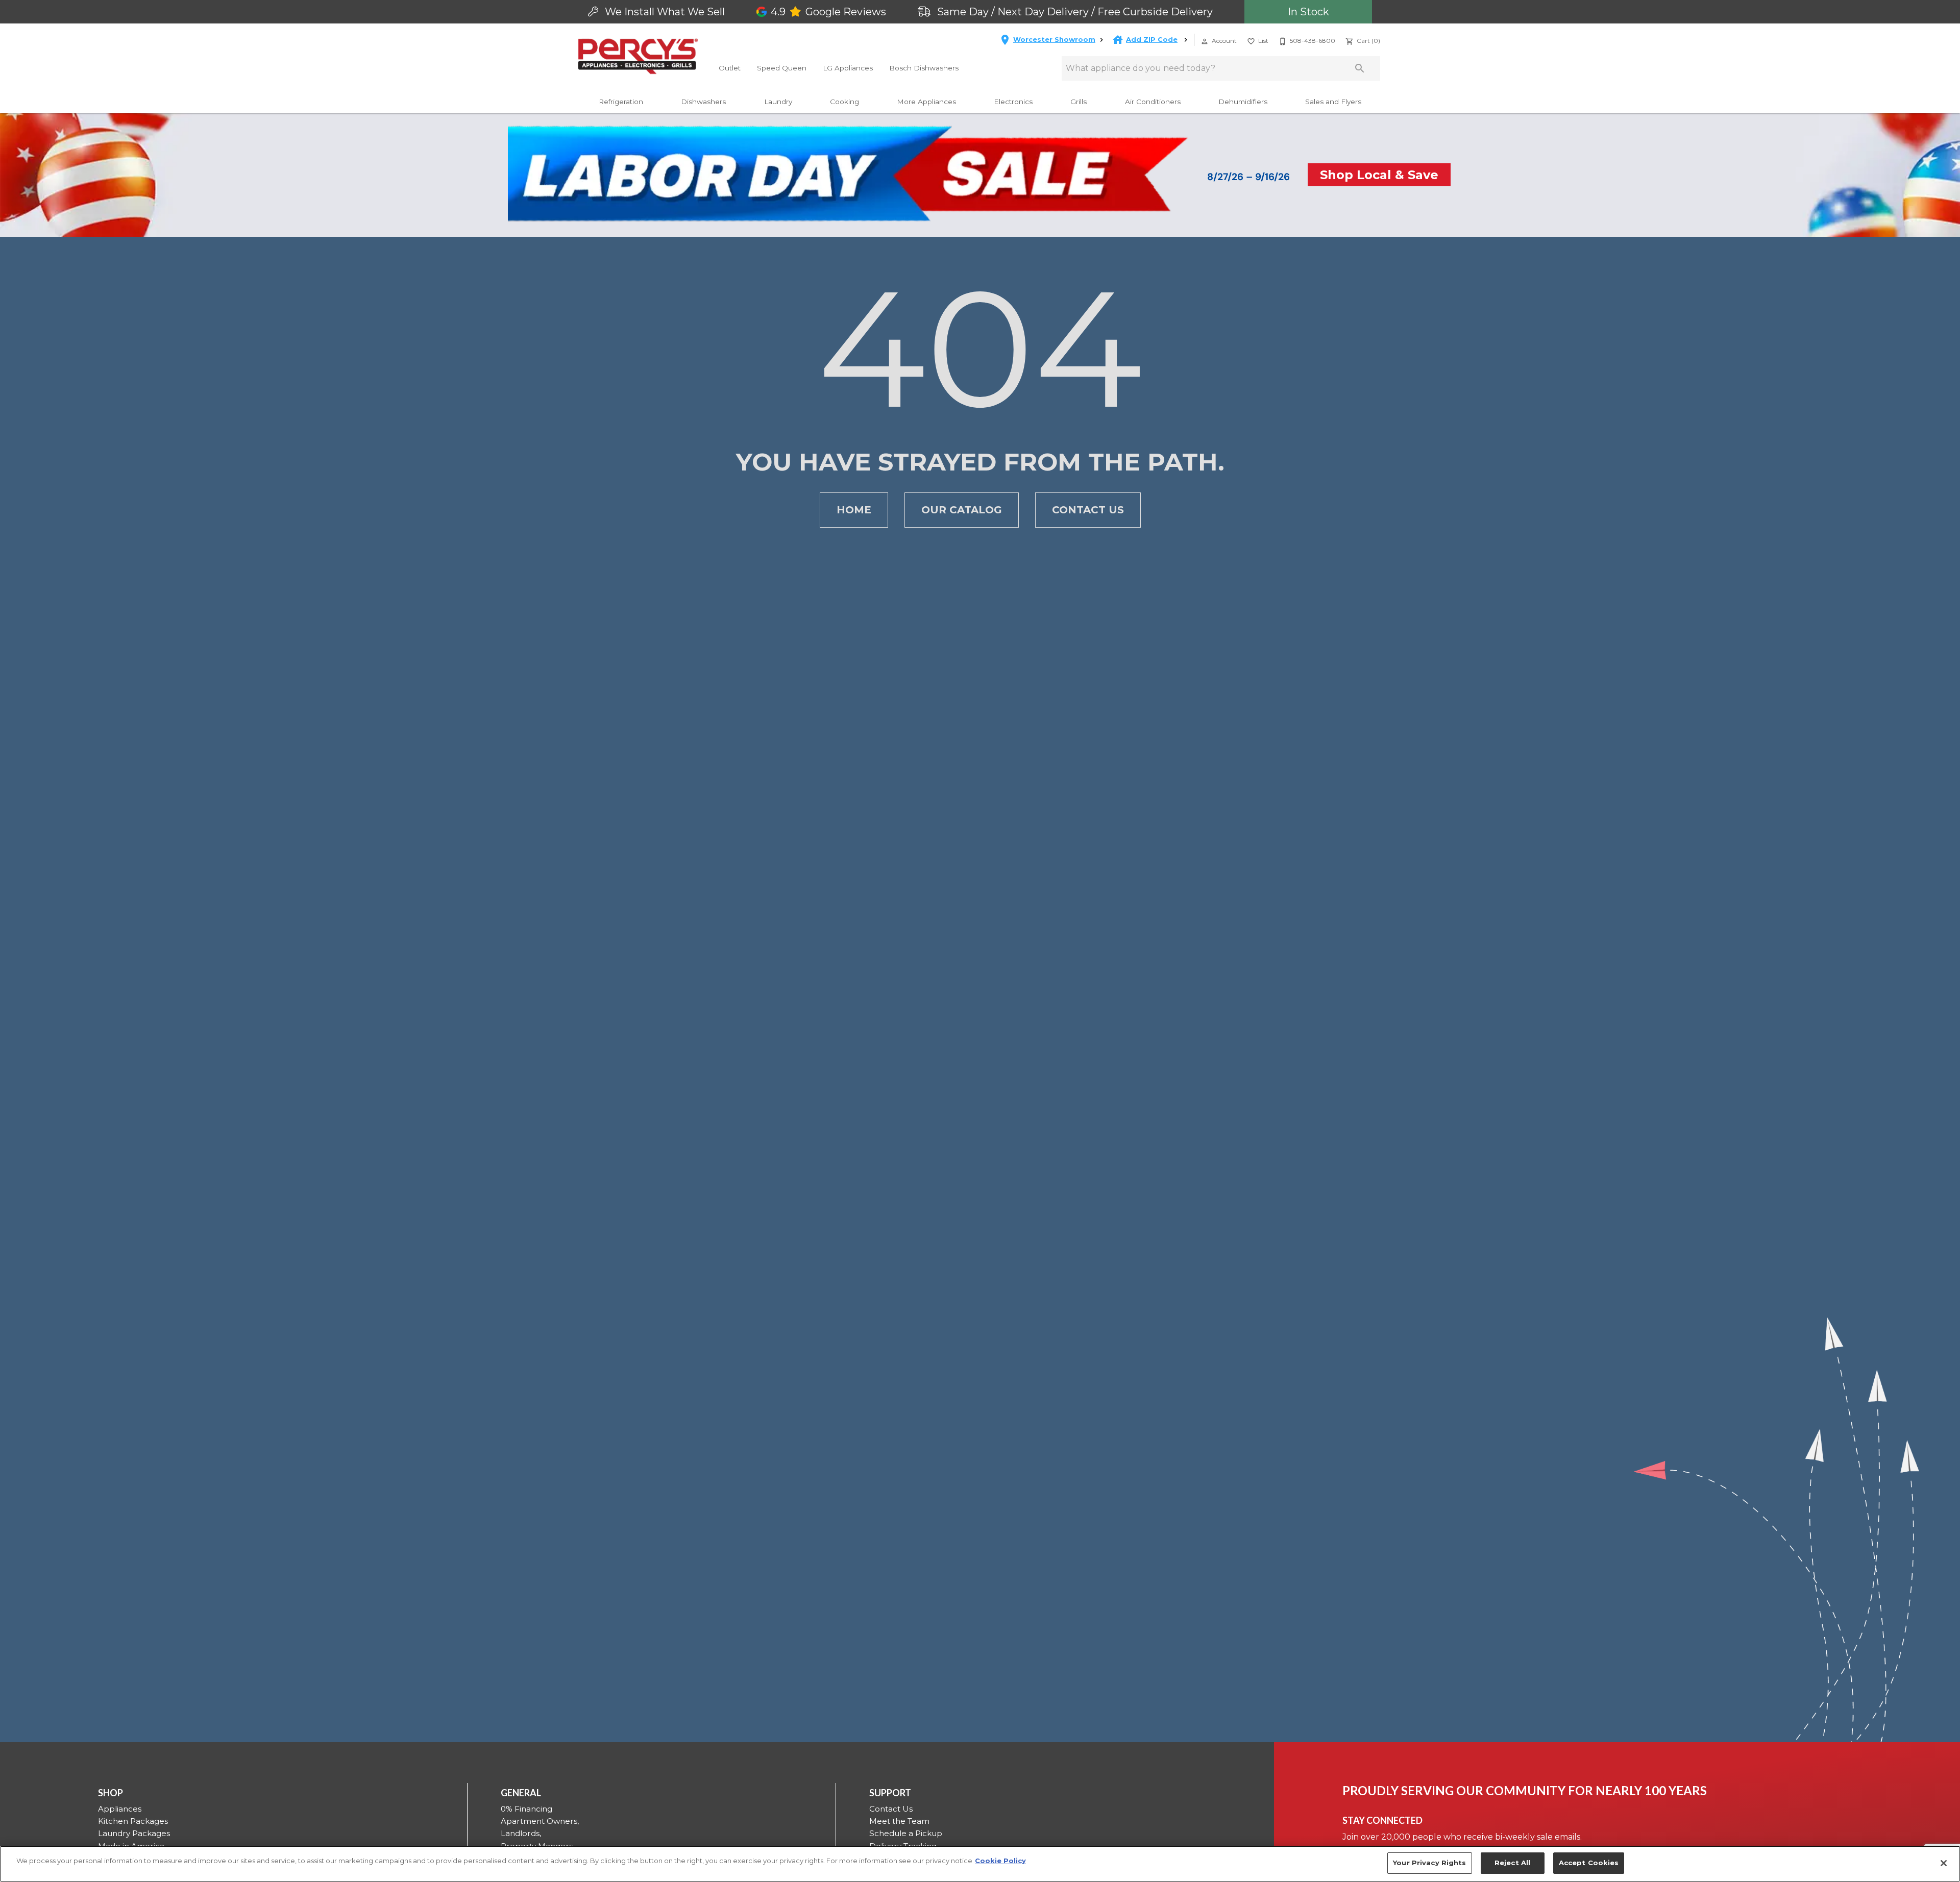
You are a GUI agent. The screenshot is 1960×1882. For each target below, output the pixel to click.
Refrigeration (621, 102)
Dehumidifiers (1243, 102)
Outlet (730, 68)
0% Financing (526, 1809)
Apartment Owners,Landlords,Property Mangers (540, 1834)
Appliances (120, 1809)
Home (854, 510)
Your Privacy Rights (1429, 1863)
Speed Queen (782, 68)
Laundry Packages (134, 1833)
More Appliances (926, 102)
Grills (1079, 102)
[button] (1205, 41)
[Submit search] (1360, 68)
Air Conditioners (1153, 102)
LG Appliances (848, 68)
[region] (980, 1864)
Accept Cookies (1589, 1863)
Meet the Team (899, 1821)
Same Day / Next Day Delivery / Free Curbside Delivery (1074, 12)
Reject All (1512, 1863)
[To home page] (638, 56)
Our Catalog (962, 510)
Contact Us (1088, 510)
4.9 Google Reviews (828, 12)
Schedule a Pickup (906, 1833)
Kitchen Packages (133, 1821)
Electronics (1013, 102)
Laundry (778, 102)
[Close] (1944, 1863)
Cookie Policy (1000, 1861)
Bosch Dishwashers (924, 68)
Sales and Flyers (1333, 102)
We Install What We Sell (664, 12)
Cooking (844, 102)
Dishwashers (703, 102)
